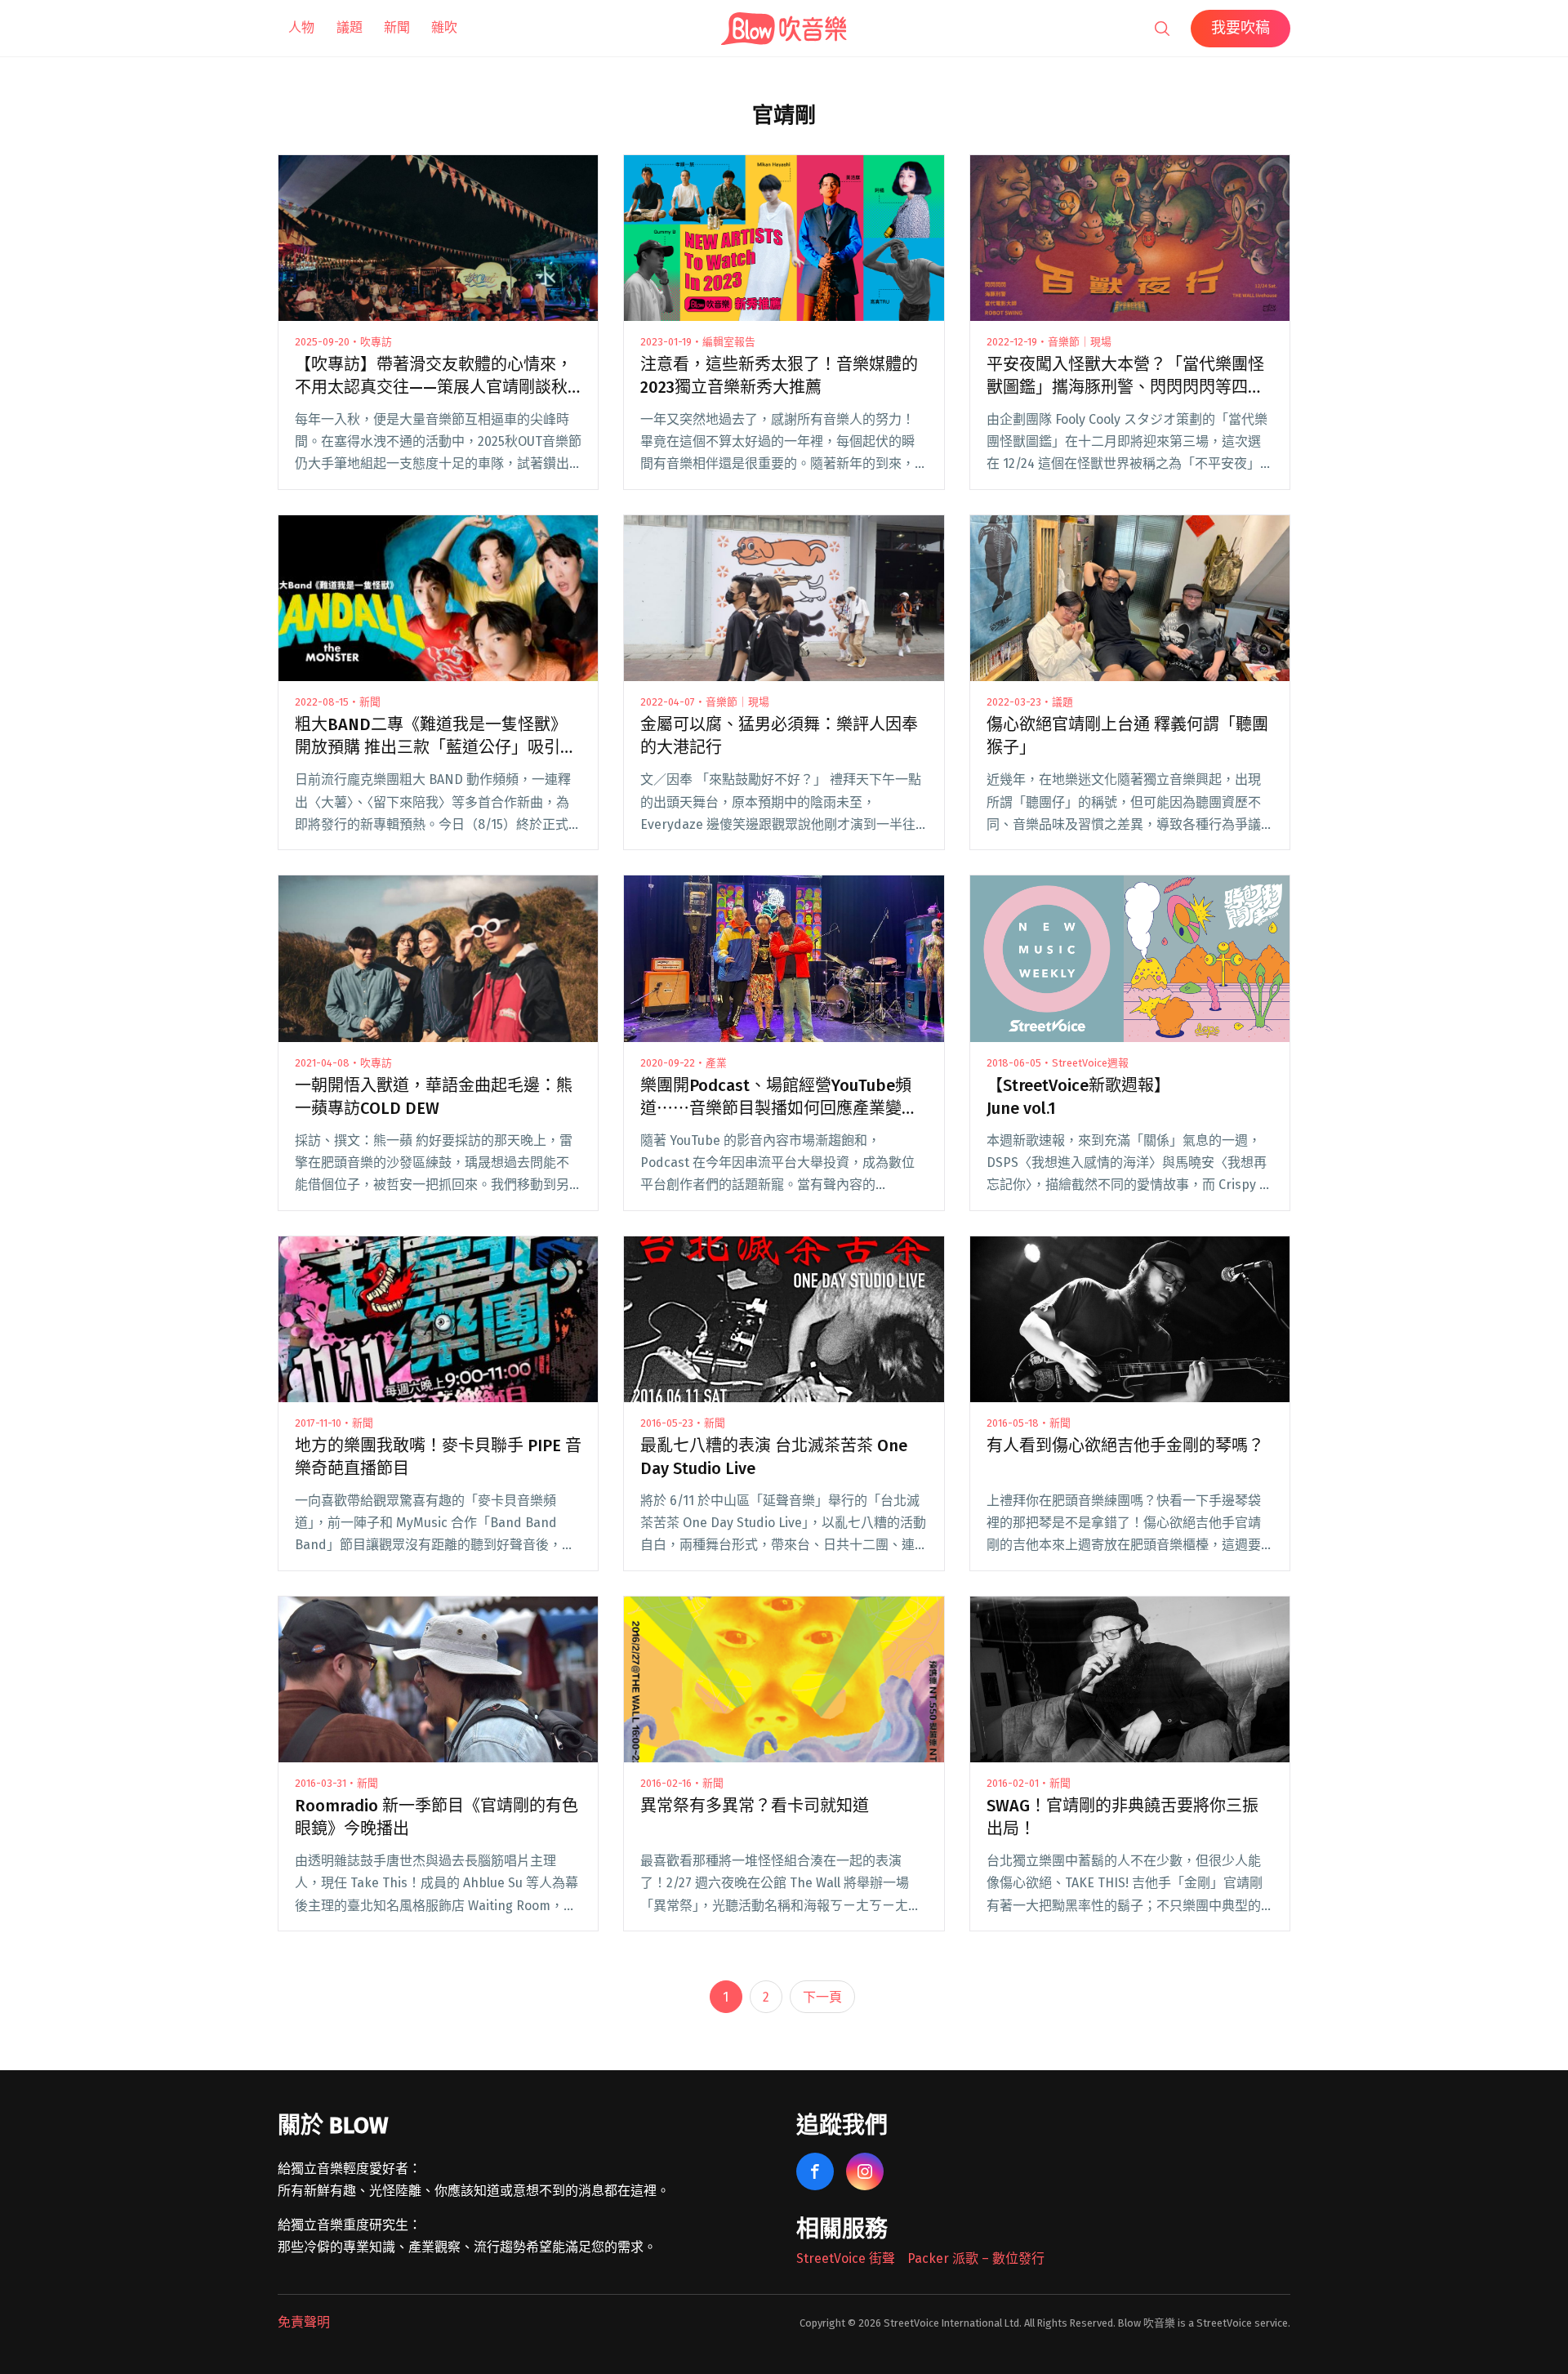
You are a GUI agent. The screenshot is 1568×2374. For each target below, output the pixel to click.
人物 (301, 27)
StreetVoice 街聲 (846, 2258)
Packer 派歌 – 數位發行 (976, 2258)
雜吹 (444, 27)
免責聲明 (304, 2322)
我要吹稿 (1241, 28)
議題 (350, 27)
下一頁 (822, 1997)
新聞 (397, 27)
